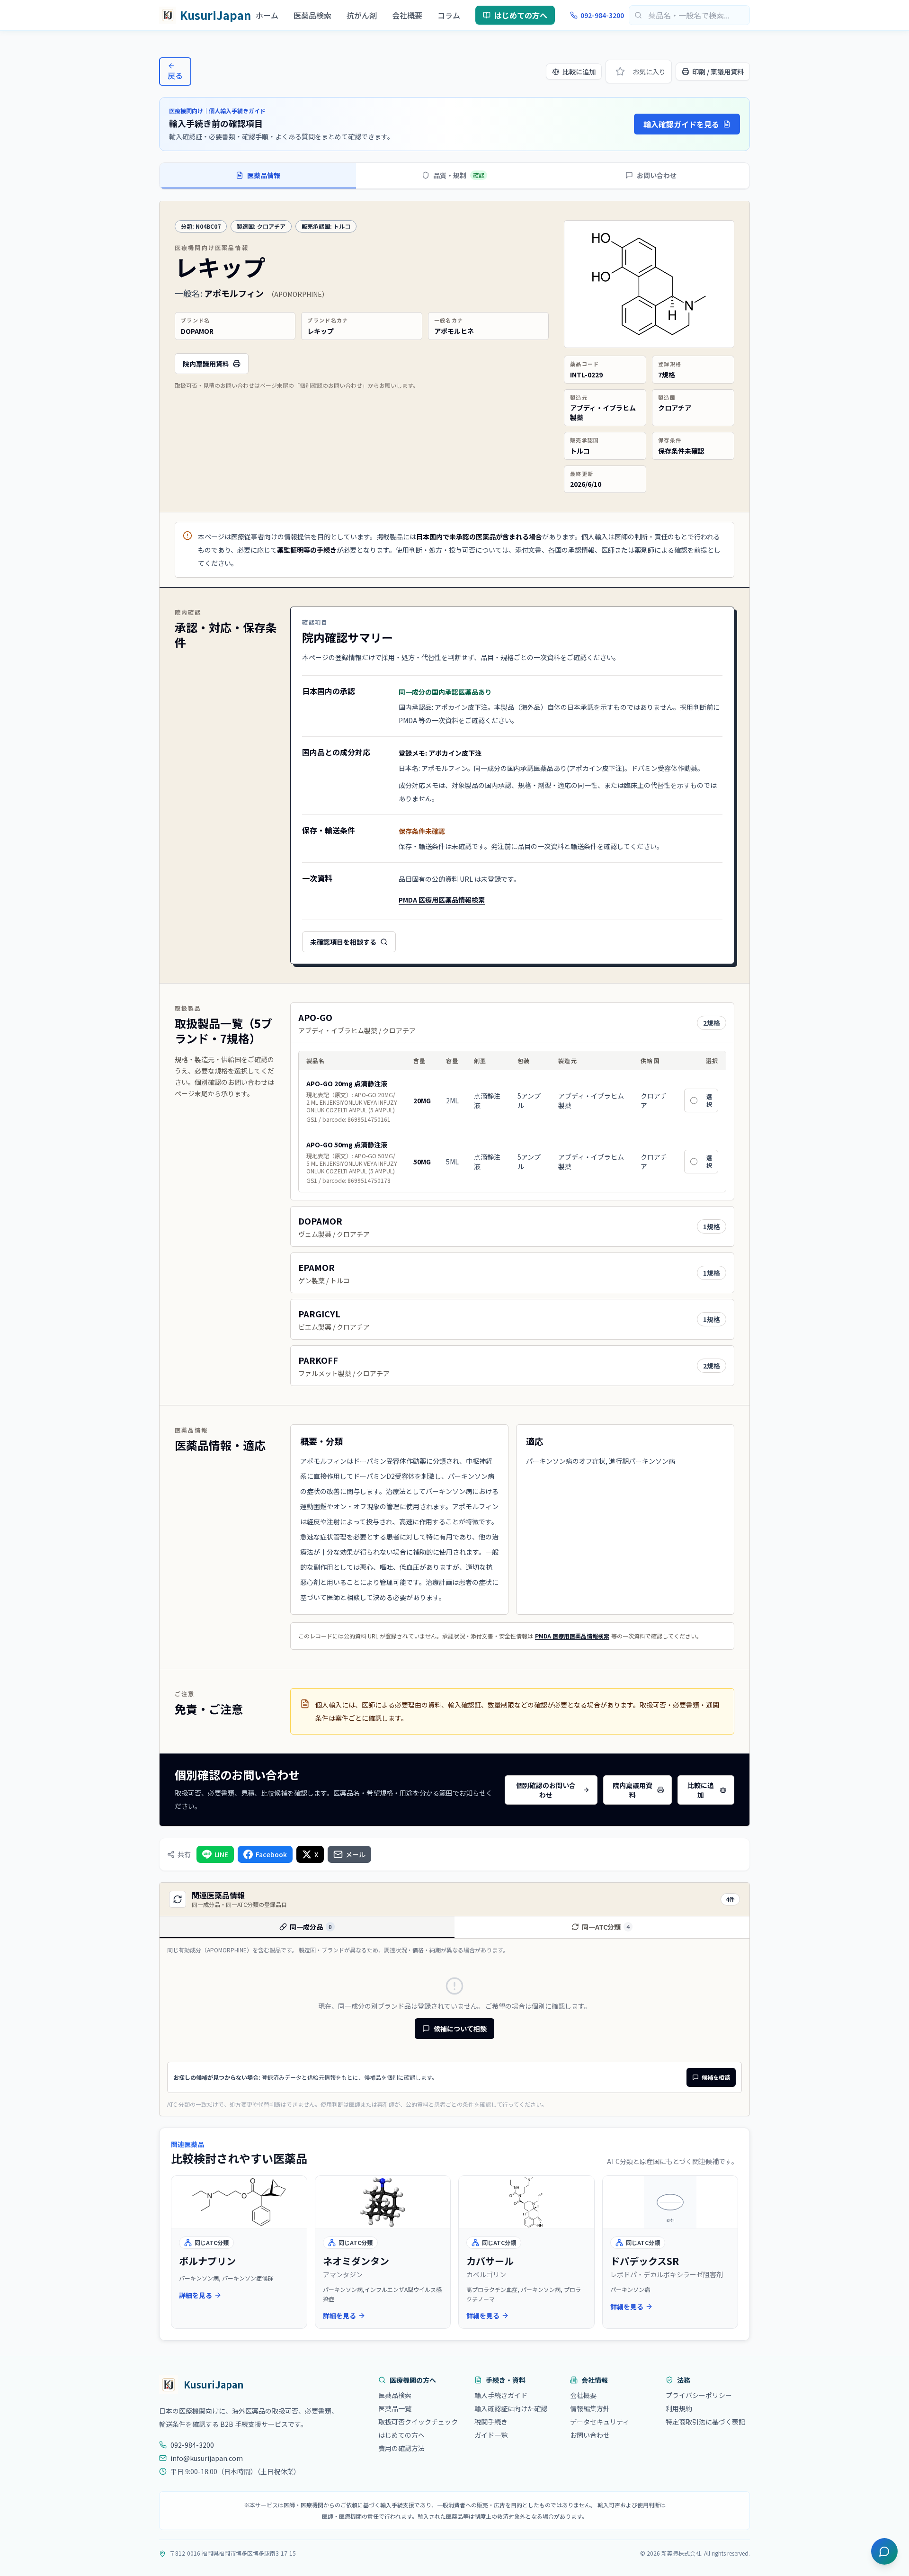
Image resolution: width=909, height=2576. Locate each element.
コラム (449, 15)
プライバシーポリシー (699, 2395)
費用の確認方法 (401, 2448)
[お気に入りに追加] (620, 72)
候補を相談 (716, 2077)
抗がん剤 (362, 15)
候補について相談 (460, 2029)
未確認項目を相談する (343, 942)
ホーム (267, 15)
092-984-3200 (602, 15)
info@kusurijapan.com (207, 2458)
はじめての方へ (521, 15)
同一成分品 (311, 1927)
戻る (175, 75)
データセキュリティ (600, 2422)
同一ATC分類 (606, 1927)
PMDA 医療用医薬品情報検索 (442, 903)
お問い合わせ (590, 2435)
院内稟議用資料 (206, 364)
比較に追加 (579, 72)
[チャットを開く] (884, 2551)
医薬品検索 (312, 15)
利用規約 (679, 2408)
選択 (709, 1100)
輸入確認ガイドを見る (681, 124)
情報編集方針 (590, 2408)
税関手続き (491, 2422)
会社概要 (407, 15)
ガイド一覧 (491, 2435)
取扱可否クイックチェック (418, 2422)
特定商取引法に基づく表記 (705, 2422)
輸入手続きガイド (501, 2395)
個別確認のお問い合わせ (546, 1790)
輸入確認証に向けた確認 (511, 2408)
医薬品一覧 (395, 2408)
